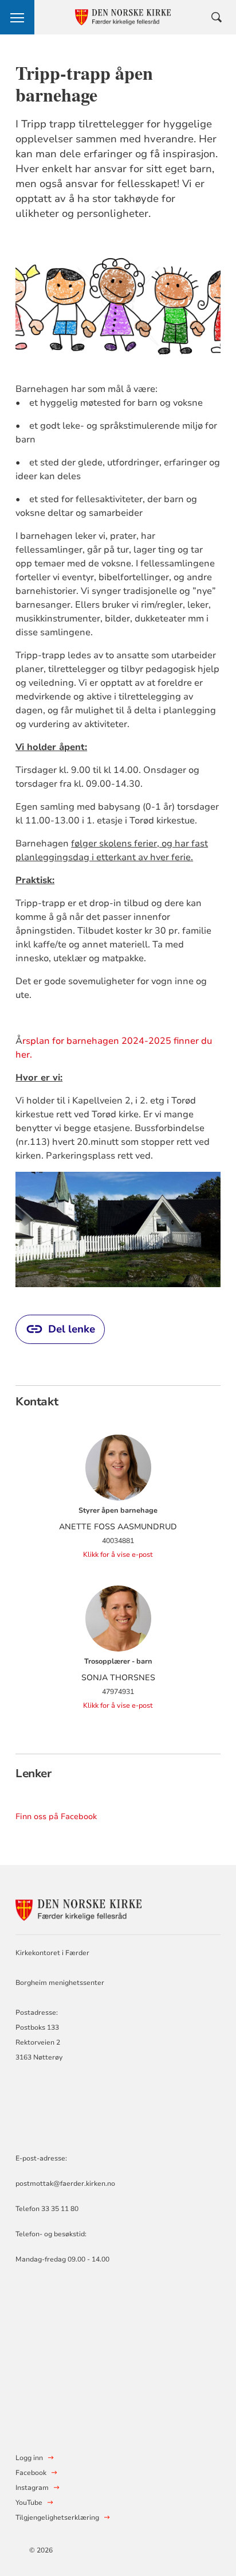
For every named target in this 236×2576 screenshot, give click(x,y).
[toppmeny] (17, 17)
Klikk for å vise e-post (118, 1555)
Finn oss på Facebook (56, 1817)
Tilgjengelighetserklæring (57, 2517)
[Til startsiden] (78, 1908)
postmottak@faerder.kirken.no (65, 2183)
